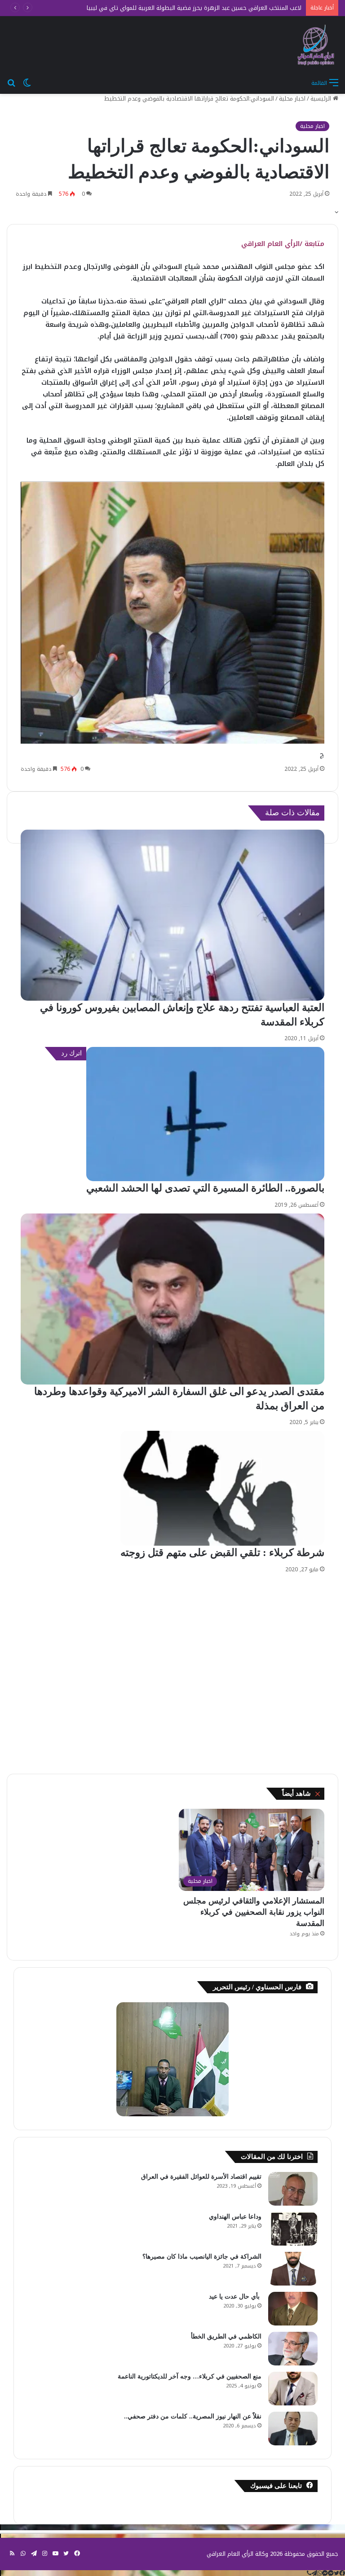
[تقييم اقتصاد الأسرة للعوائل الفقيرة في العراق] (293, 2189)
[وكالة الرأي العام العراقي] (316, 45)
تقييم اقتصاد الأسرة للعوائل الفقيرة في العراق (201, 2177)
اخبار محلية (292, 99)
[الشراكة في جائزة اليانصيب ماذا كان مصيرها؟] (293, 2269)
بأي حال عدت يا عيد (235, 2297)
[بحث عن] (11, 83)
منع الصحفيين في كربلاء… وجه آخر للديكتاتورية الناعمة (190, 2376)
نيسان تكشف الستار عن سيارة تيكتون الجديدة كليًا (239, 8)
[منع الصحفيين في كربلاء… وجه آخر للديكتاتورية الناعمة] (293, 2389)
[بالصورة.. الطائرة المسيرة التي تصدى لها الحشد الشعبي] (205, 1114)
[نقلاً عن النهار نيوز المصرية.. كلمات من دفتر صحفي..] (293, 2429)
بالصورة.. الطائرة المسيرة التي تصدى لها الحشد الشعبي (205, 1188)
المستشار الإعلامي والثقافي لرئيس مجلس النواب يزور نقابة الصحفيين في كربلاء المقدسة (254, 1912)
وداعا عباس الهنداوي (235, 2217)
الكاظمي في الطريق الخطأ (226, 2336)
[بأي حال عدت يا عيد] (293, 2309)
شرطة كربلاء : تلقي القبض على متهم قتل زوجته (222, 1553)
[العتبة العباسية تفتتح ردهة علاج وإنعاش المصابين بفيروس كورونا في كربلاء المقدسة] (172, 915)
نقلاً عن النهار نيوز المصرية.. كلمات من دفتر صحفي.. (193, 2416)
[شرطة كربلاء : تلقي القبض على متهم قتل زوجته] (222, 1488)
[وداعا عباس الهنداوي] (293, 2229)
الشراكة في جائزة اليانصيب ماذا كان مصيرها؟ (202, 2257)
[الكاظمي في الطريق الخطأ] (293, 2349)
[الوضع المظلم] (27, 83)
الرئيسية (322, 99)
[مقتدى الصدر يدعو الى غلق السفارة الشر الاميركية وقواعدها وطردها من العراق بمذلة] (172, 1299)
